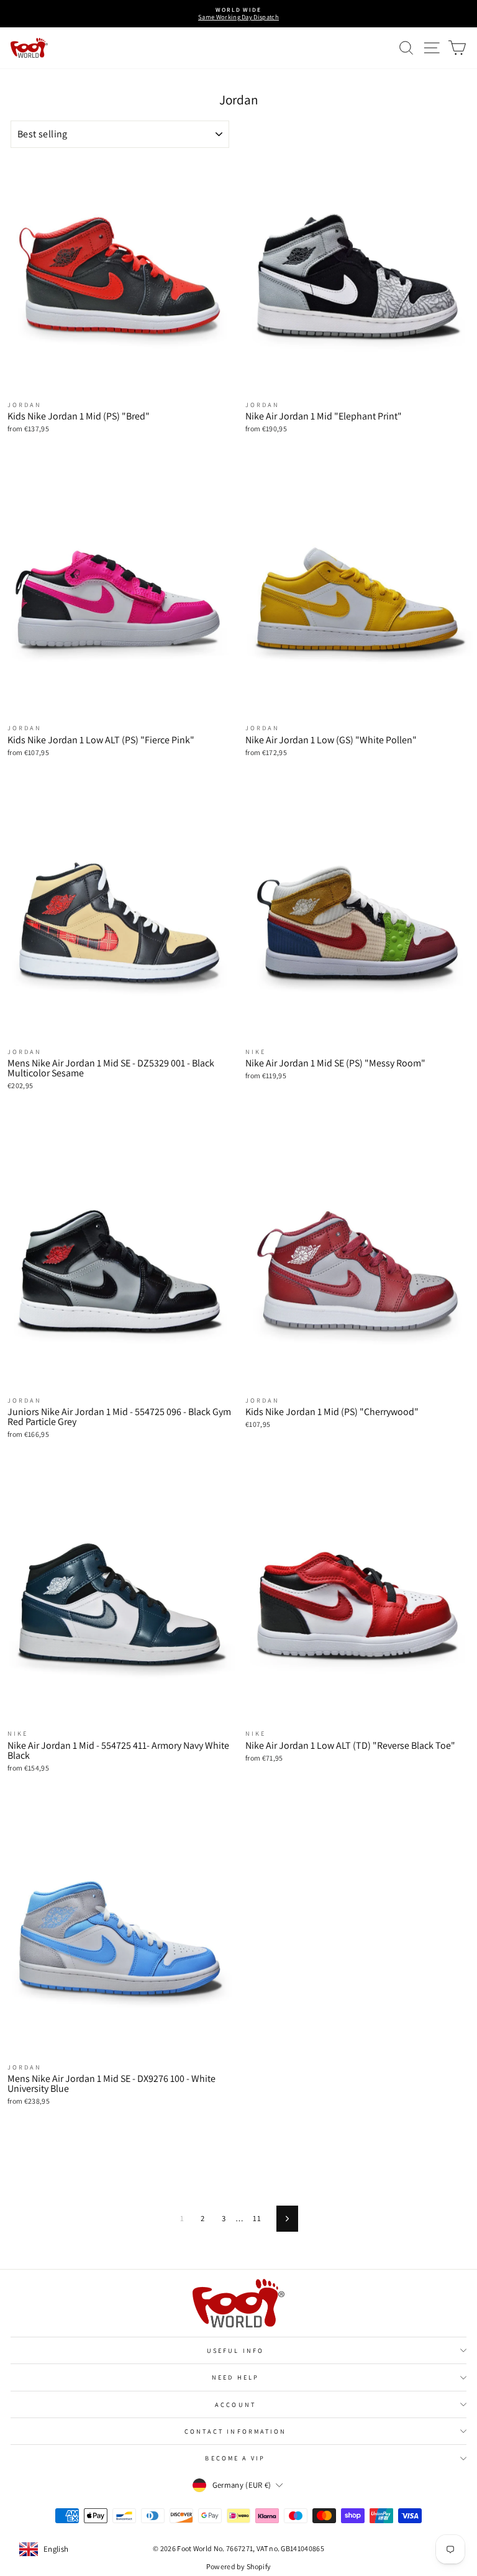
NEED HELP (235, 2377)
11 (257, 2218)
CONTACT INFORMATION (236, 2431)
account (235, 2404)
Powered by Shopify (239, 2566)
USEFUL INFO (235, 2350)
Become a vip (235, 2458)
